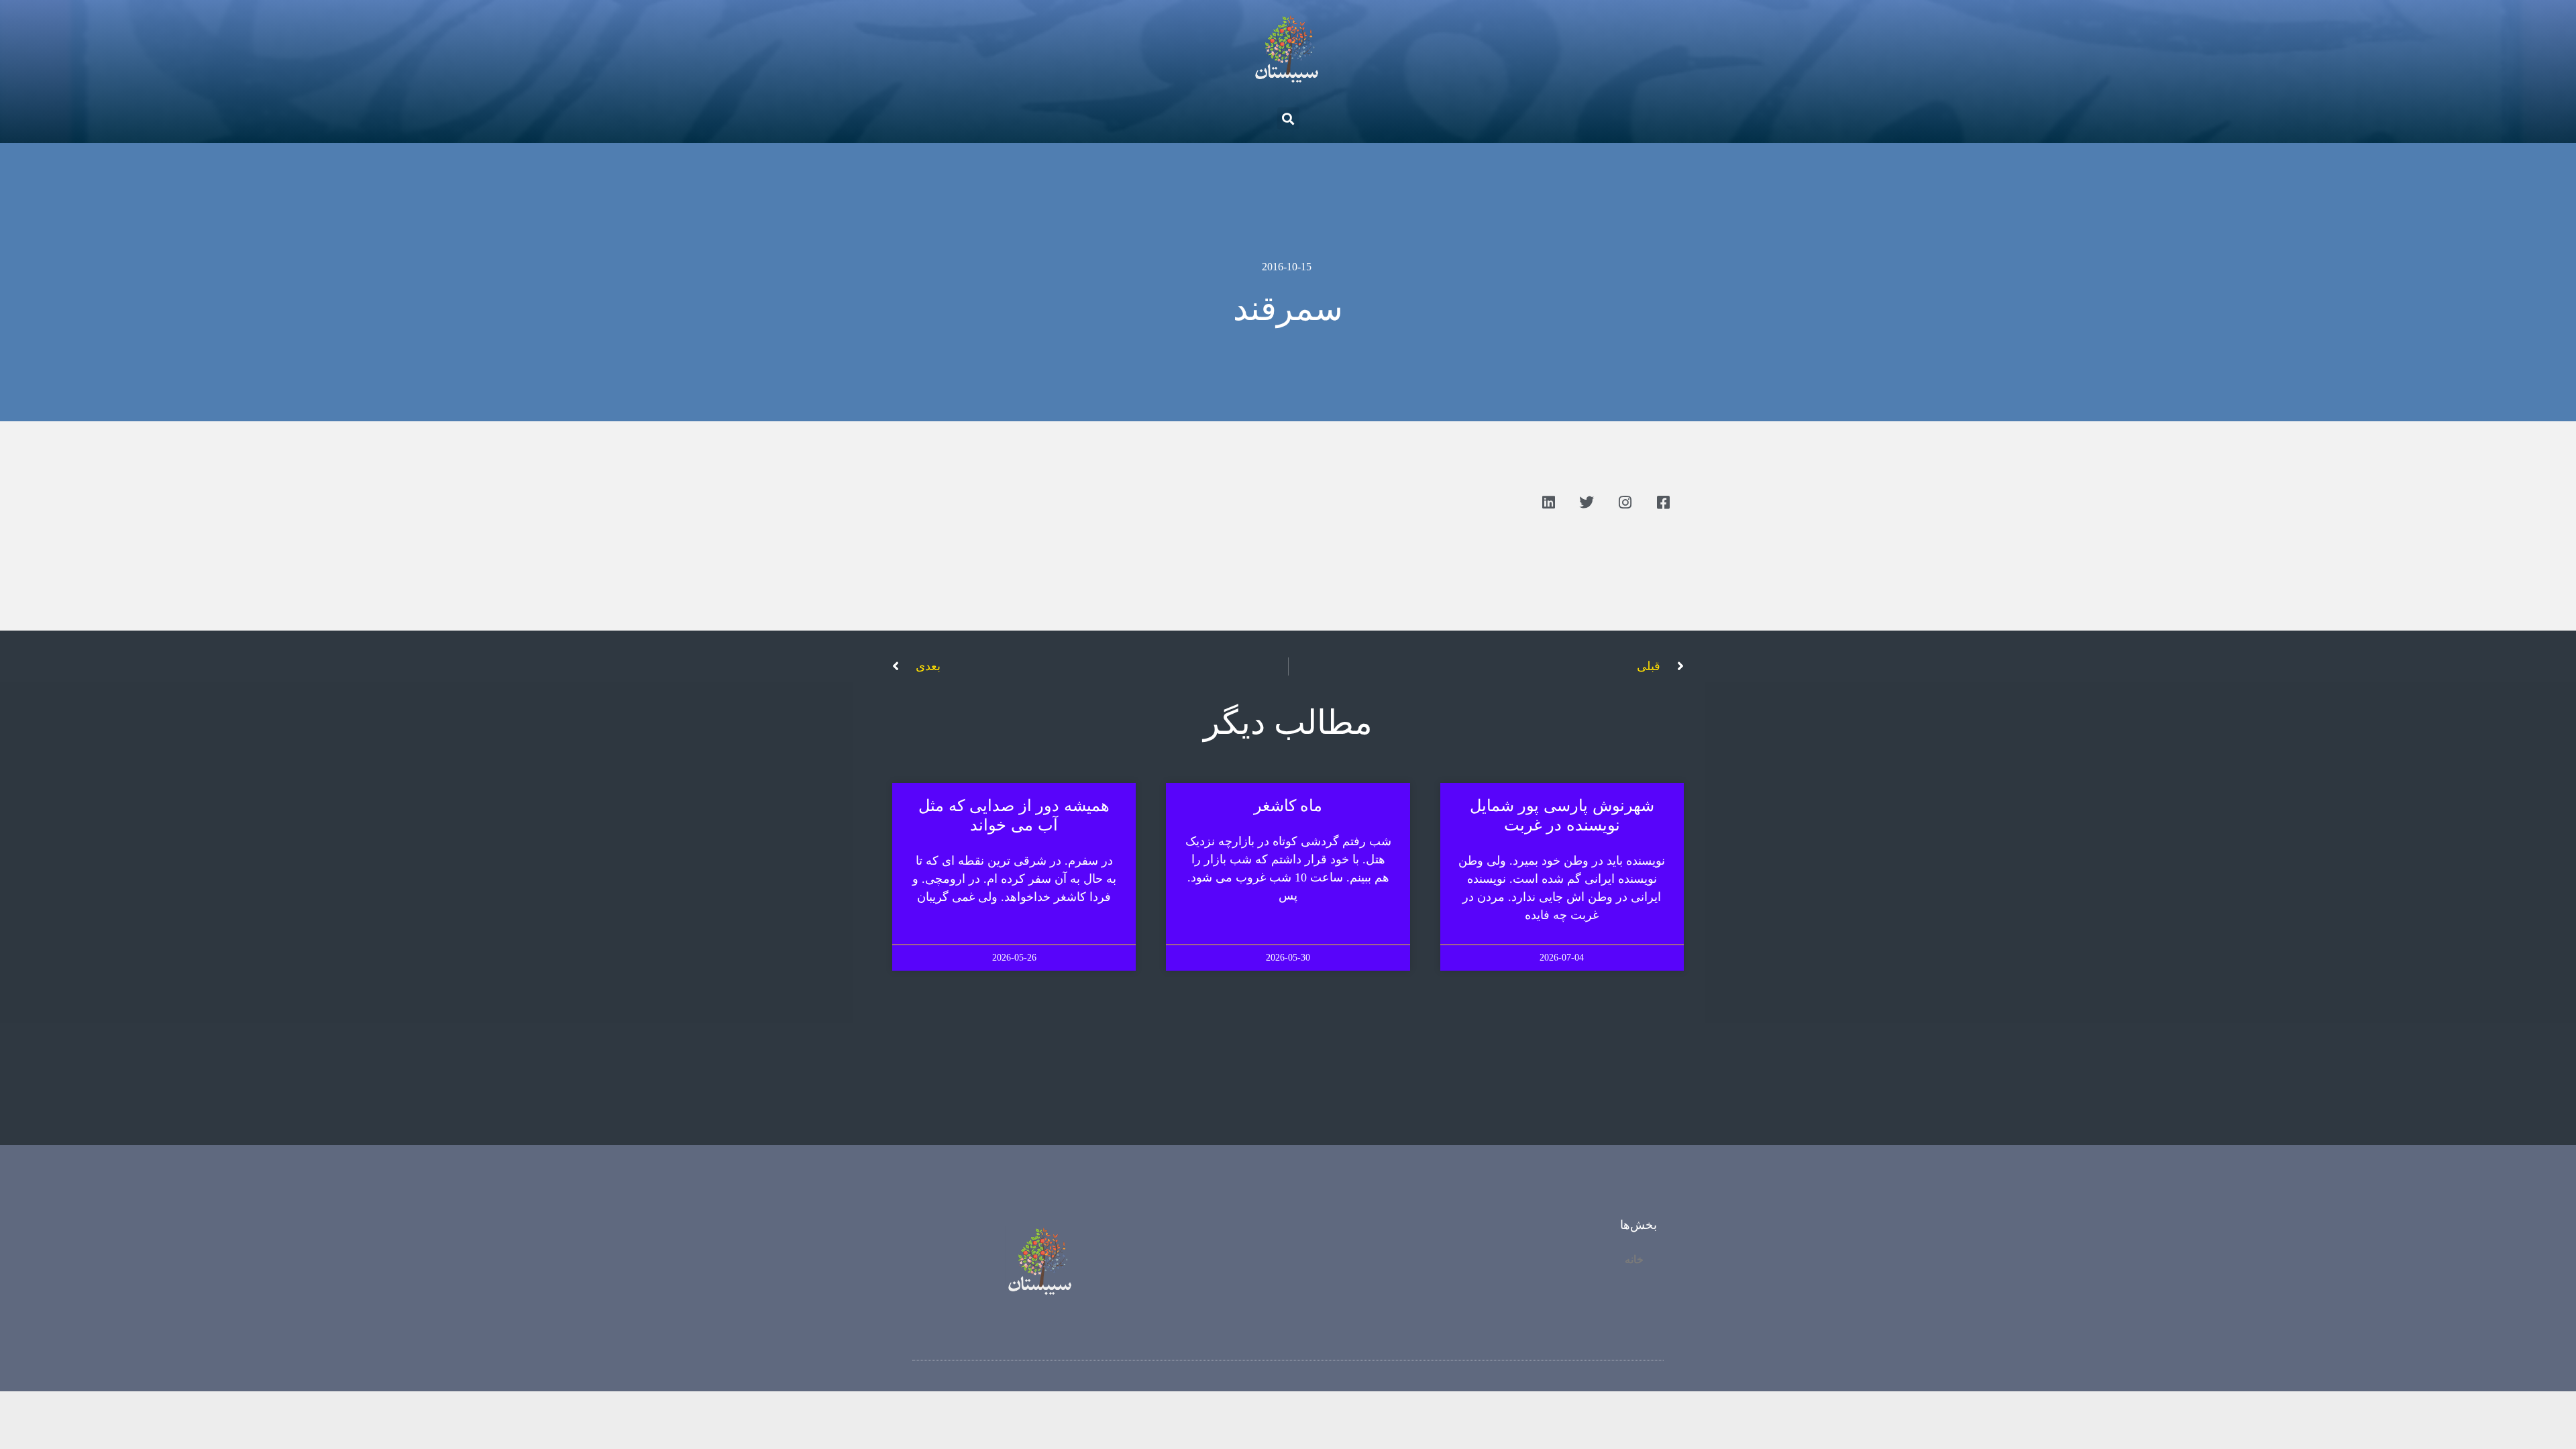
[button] (1288, 118)
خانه (1634, 1259)
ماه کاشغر (1288, 806)
